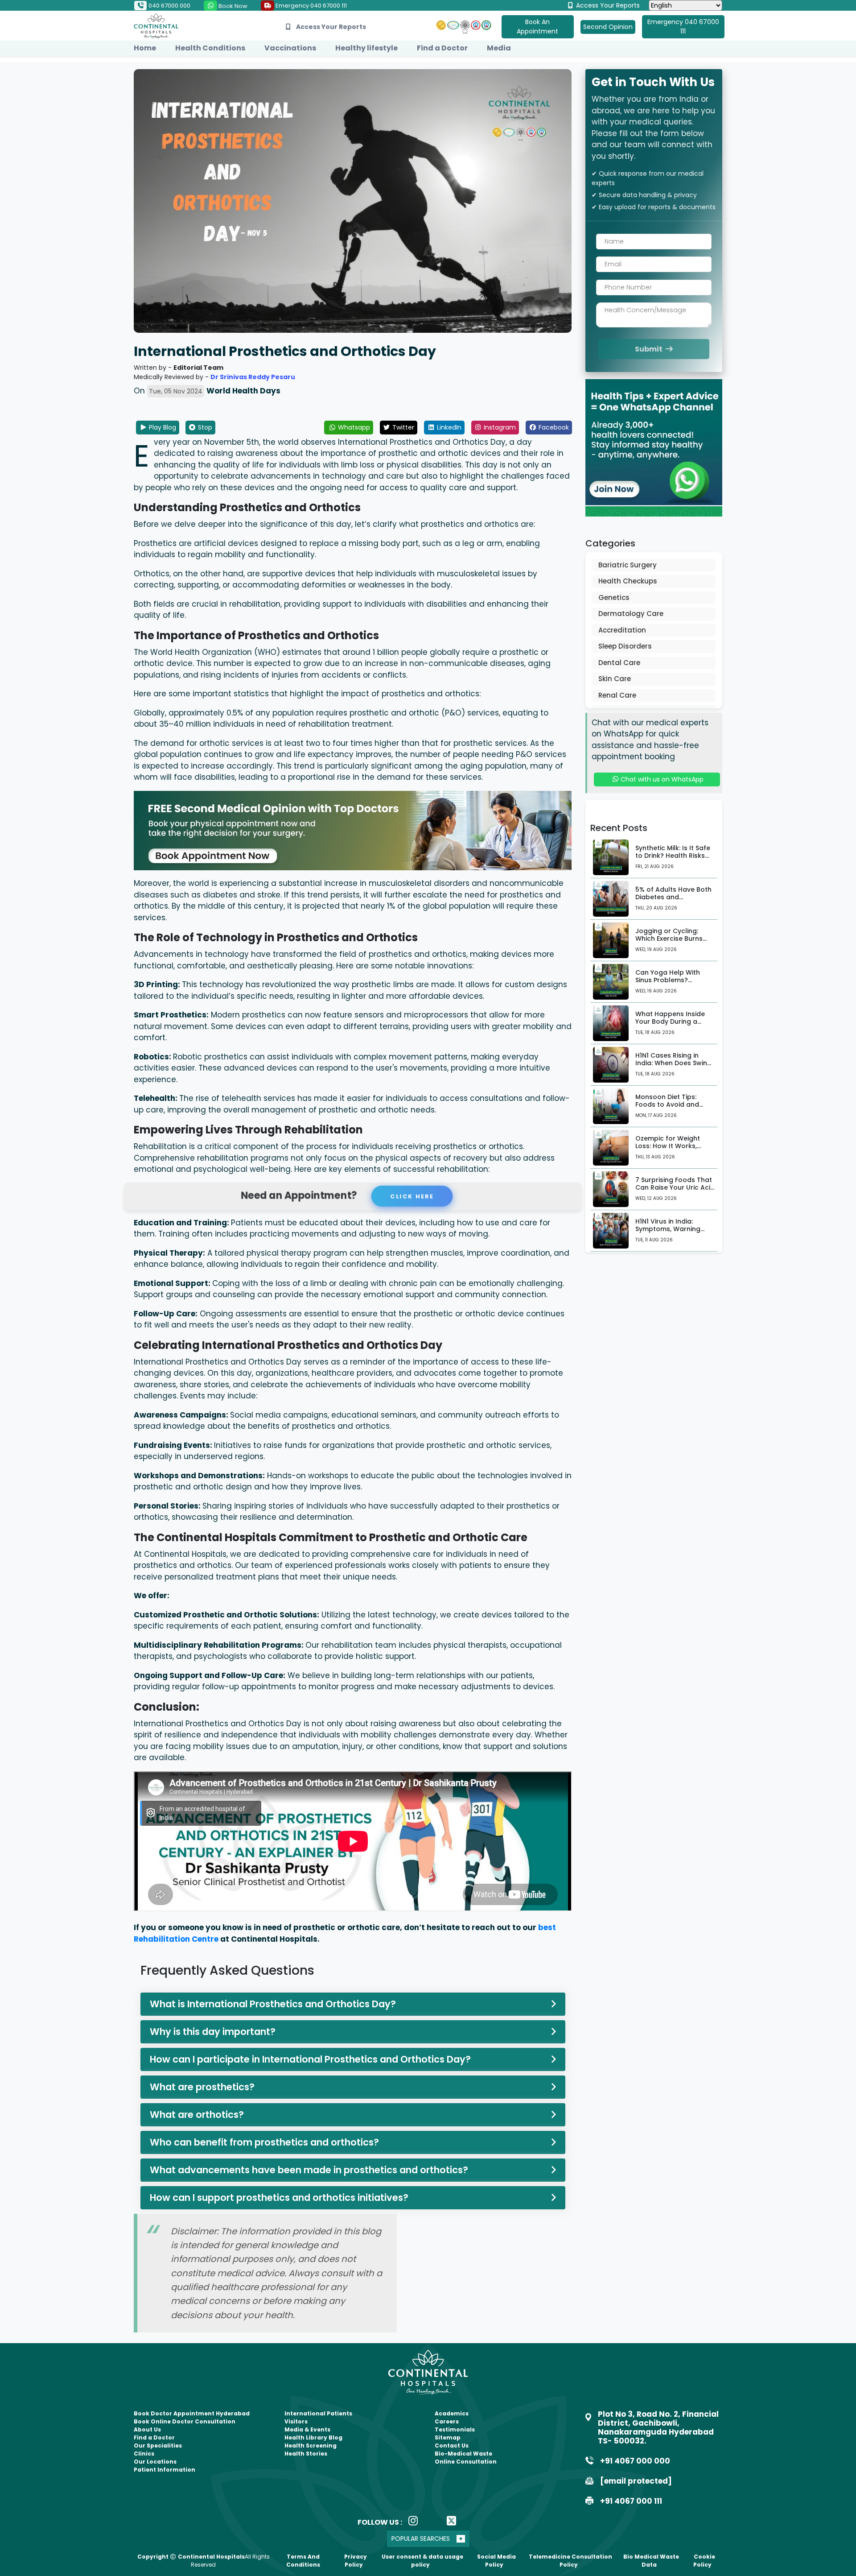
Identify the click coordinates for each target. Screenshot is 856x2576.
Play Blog (162, 427)
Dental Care (619, 663)
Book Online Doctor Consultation (185, 2421)
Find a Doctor (442, 48)
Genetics (614, 597)
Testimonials (455, 2429)
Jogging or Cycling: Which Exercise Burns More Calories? (669, 939)
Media (499, 48)
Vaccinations (290, 48)
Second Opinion (608, 27)
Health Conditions (210, 48)
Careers (447, 2421)
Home (145, 48)
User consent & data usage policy (422, 2561)
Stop (204, 427)
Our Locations (155, 2462)
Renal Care (617, 695)
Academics (452, 2413)
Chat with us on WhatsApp (661, 779)
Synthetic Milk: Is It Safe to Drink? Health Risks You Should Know (673, 856)
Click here (410, 1196)
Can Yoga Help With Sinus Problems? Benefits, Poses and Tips (675, 980)
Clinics (144, 2454)
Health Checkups (628, 581)
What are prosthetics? (202, 2087)
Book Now (232, 6)
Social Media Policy (496, 2561)
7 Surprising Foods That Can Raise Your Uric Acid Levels (675, 1187)
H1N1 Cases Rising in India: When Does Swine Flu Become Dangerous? (675, 1063)
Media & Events (307, 2429)
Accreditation (622, 630)
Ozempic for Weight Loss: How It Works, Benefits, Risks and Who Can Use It (674, 1149)
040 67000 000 (169, 6)
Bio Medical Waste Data (651, 2561)
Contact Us (452, 2446)
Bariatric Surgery (628, 565)
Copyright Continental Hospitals (191, 2557)
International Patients (318, 2413)
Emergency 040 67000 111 (311, 6)
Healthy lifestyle (366, 48)
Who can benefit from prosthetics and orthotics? (264, 2142)
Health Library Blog (313, 2437)
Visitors (296, 2421)
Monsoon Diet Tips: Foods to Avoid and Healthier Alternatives (671, 1104)
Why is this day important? (213, 2032)
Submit (649, 349)
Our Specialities (158, 2446)
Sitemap (448, 2437)
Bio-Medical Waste (463, 2454)
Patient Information (165, 2470)
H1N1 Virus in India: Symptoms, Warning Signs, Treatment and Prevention (670, 1232)
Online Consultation (466, 2462)
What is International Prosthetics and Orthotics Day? (273, 2004)
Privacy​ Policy (356, 2561)
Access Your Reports (607, 5)
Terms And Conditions (303, 2561)
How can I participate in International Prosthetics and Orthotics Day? (310, 2059)
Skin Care (615, 679)
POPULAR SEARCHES (421, 2539)
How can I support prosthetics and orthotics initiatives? (279, 2198)
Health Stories (306, 2454)
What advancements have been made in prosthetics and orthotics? (309, 2170)
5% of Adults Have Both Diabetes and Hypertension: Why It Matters (673, 901)
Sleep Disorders (625, 646)
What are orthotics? (197, 2115)
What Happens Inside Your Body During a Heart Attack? (670, 1021)
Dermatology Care (631, 614)
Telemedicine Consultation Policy (570, 2561)
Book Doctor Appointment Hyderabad (192, 2413)
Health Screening (311, 2446)
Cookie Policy (704, 2561)
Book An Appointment (537, 27)
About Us (147, 2429)
